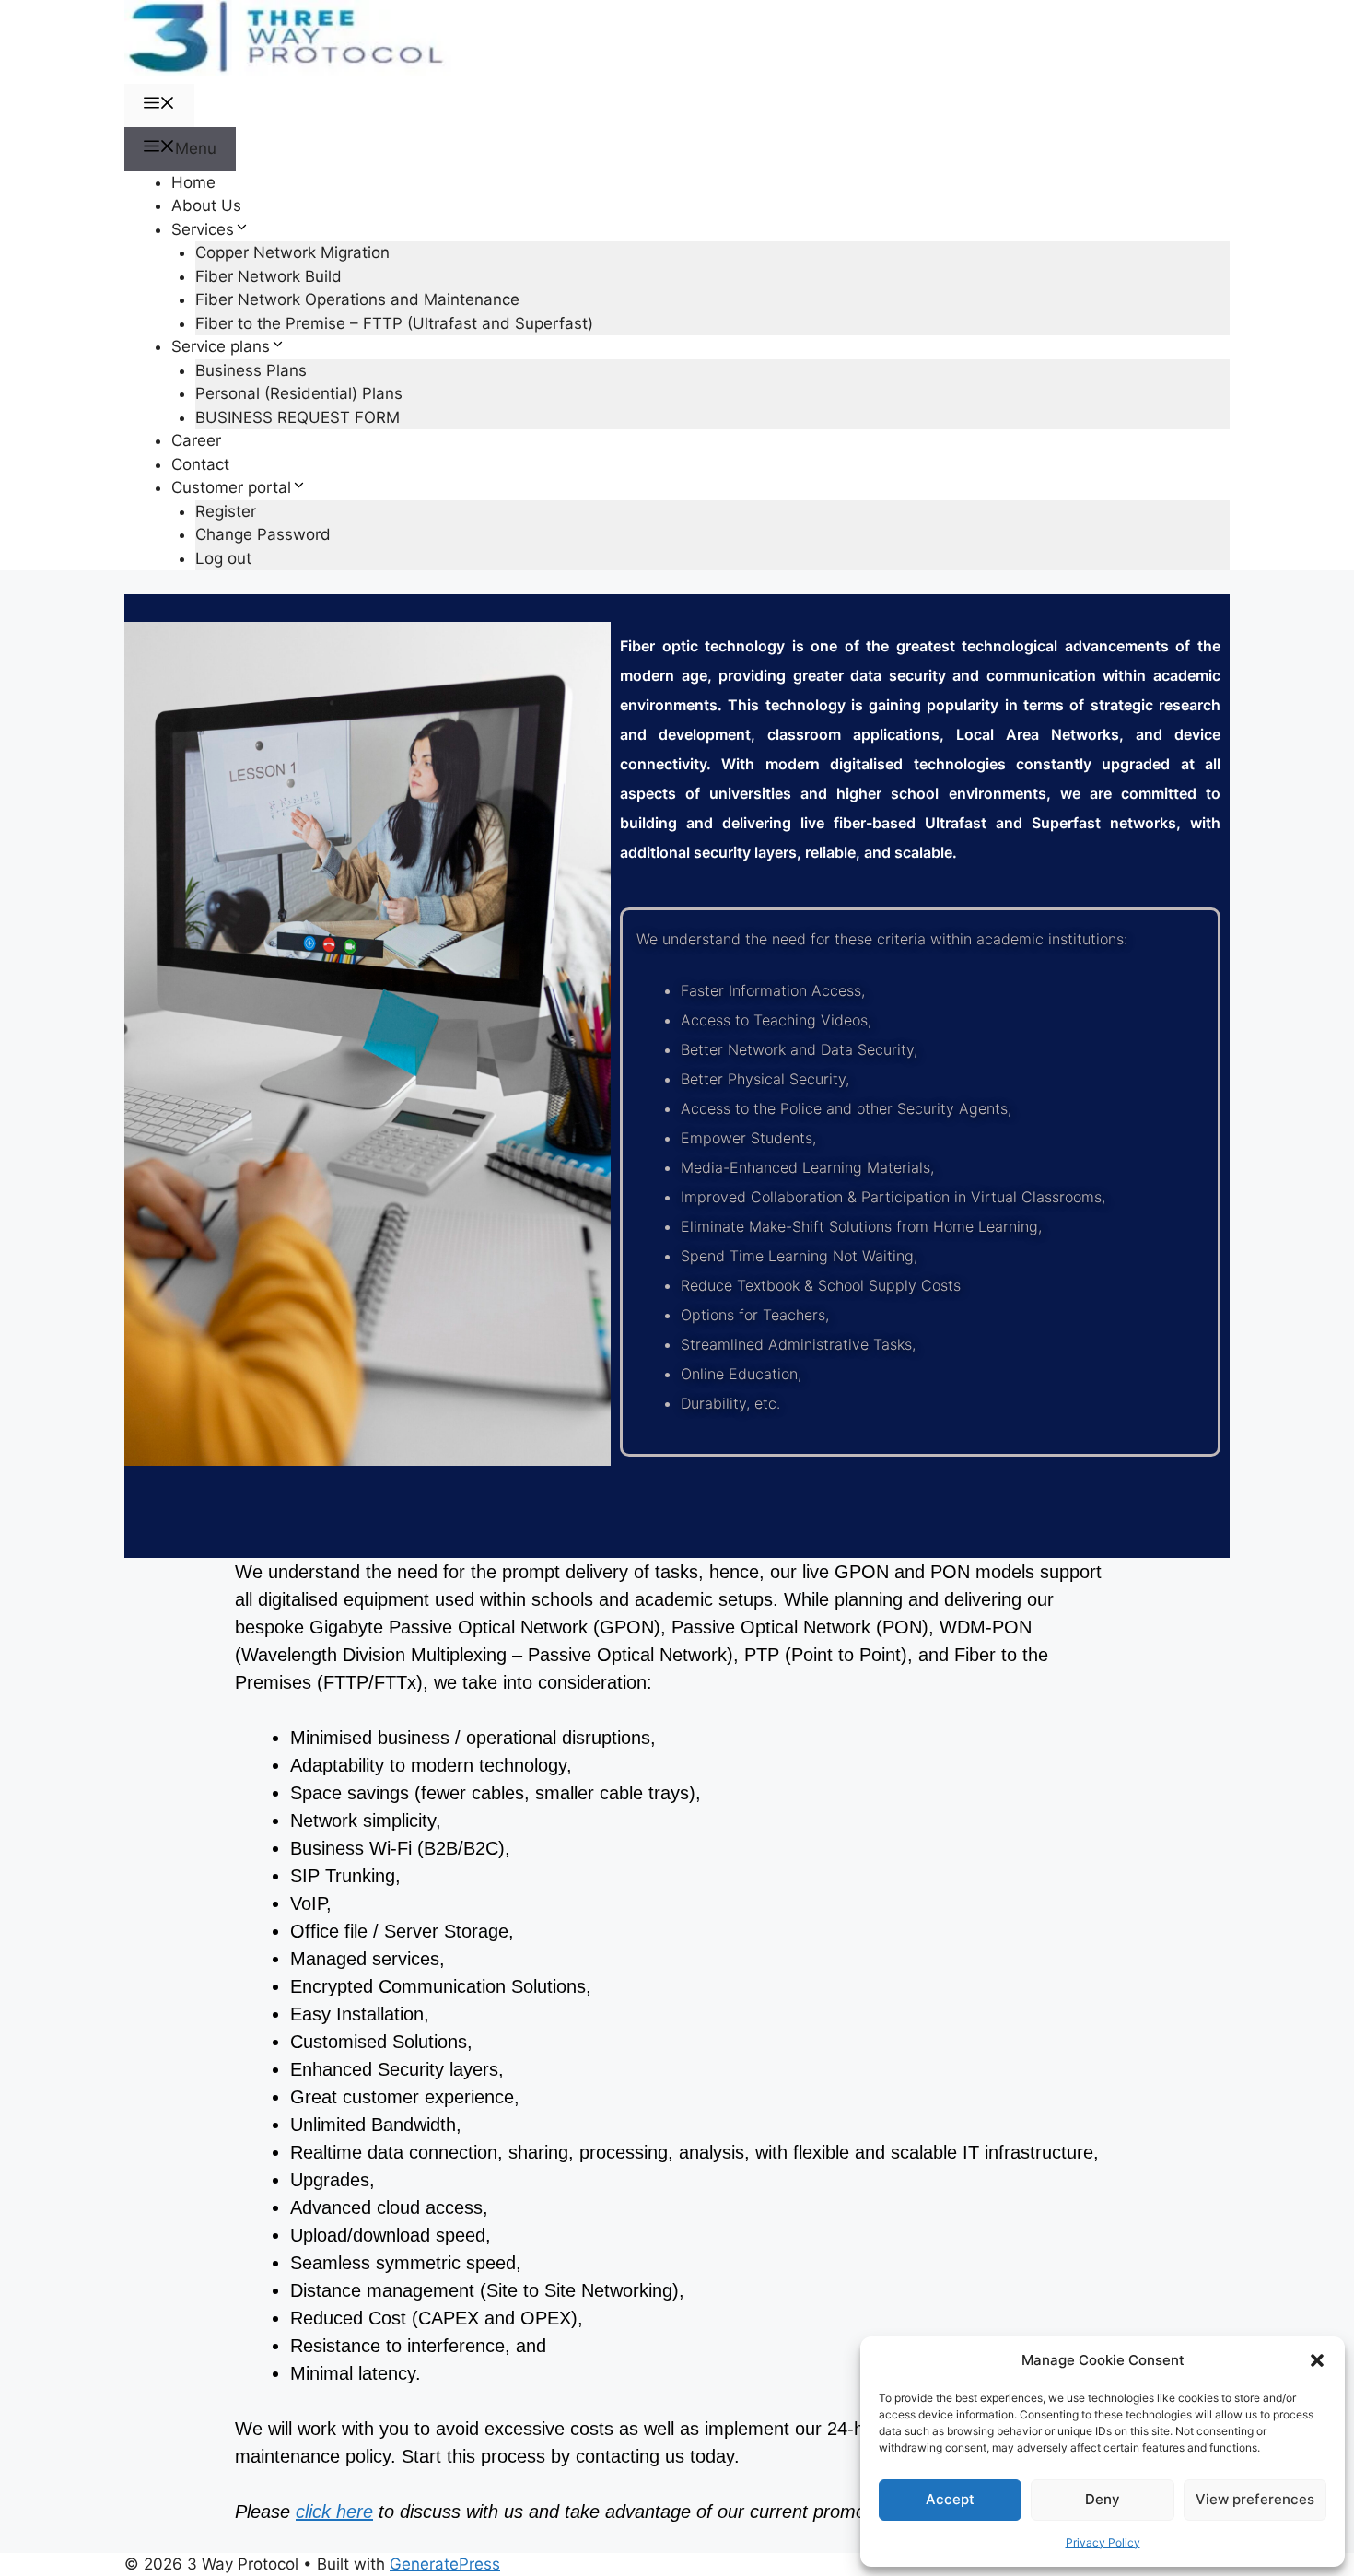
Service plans (221, 346)
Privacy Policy (1103, 2542)
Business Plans (251, 370)
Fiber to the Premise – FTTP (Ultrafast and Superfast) (394, 323)
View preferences (1255, 2499)
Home (193, 182)
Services (203, 229)
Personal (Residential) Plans (299, 393)
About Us (206, 205)
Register (226, 511)
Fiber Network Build (268, 276)
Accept (950, 2499)
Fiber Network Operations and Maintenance (357, 299)
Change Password (263, 534)
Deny (1103, 2499)
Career (196, 440)
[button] (1317, 2360)
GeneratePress (445, 2564)
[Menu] (159, 106)
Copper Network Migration (292, 252)
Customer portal (231, 487)
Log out (223, 558)
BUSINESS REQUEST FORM (298, 417)
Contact (200, 464)
